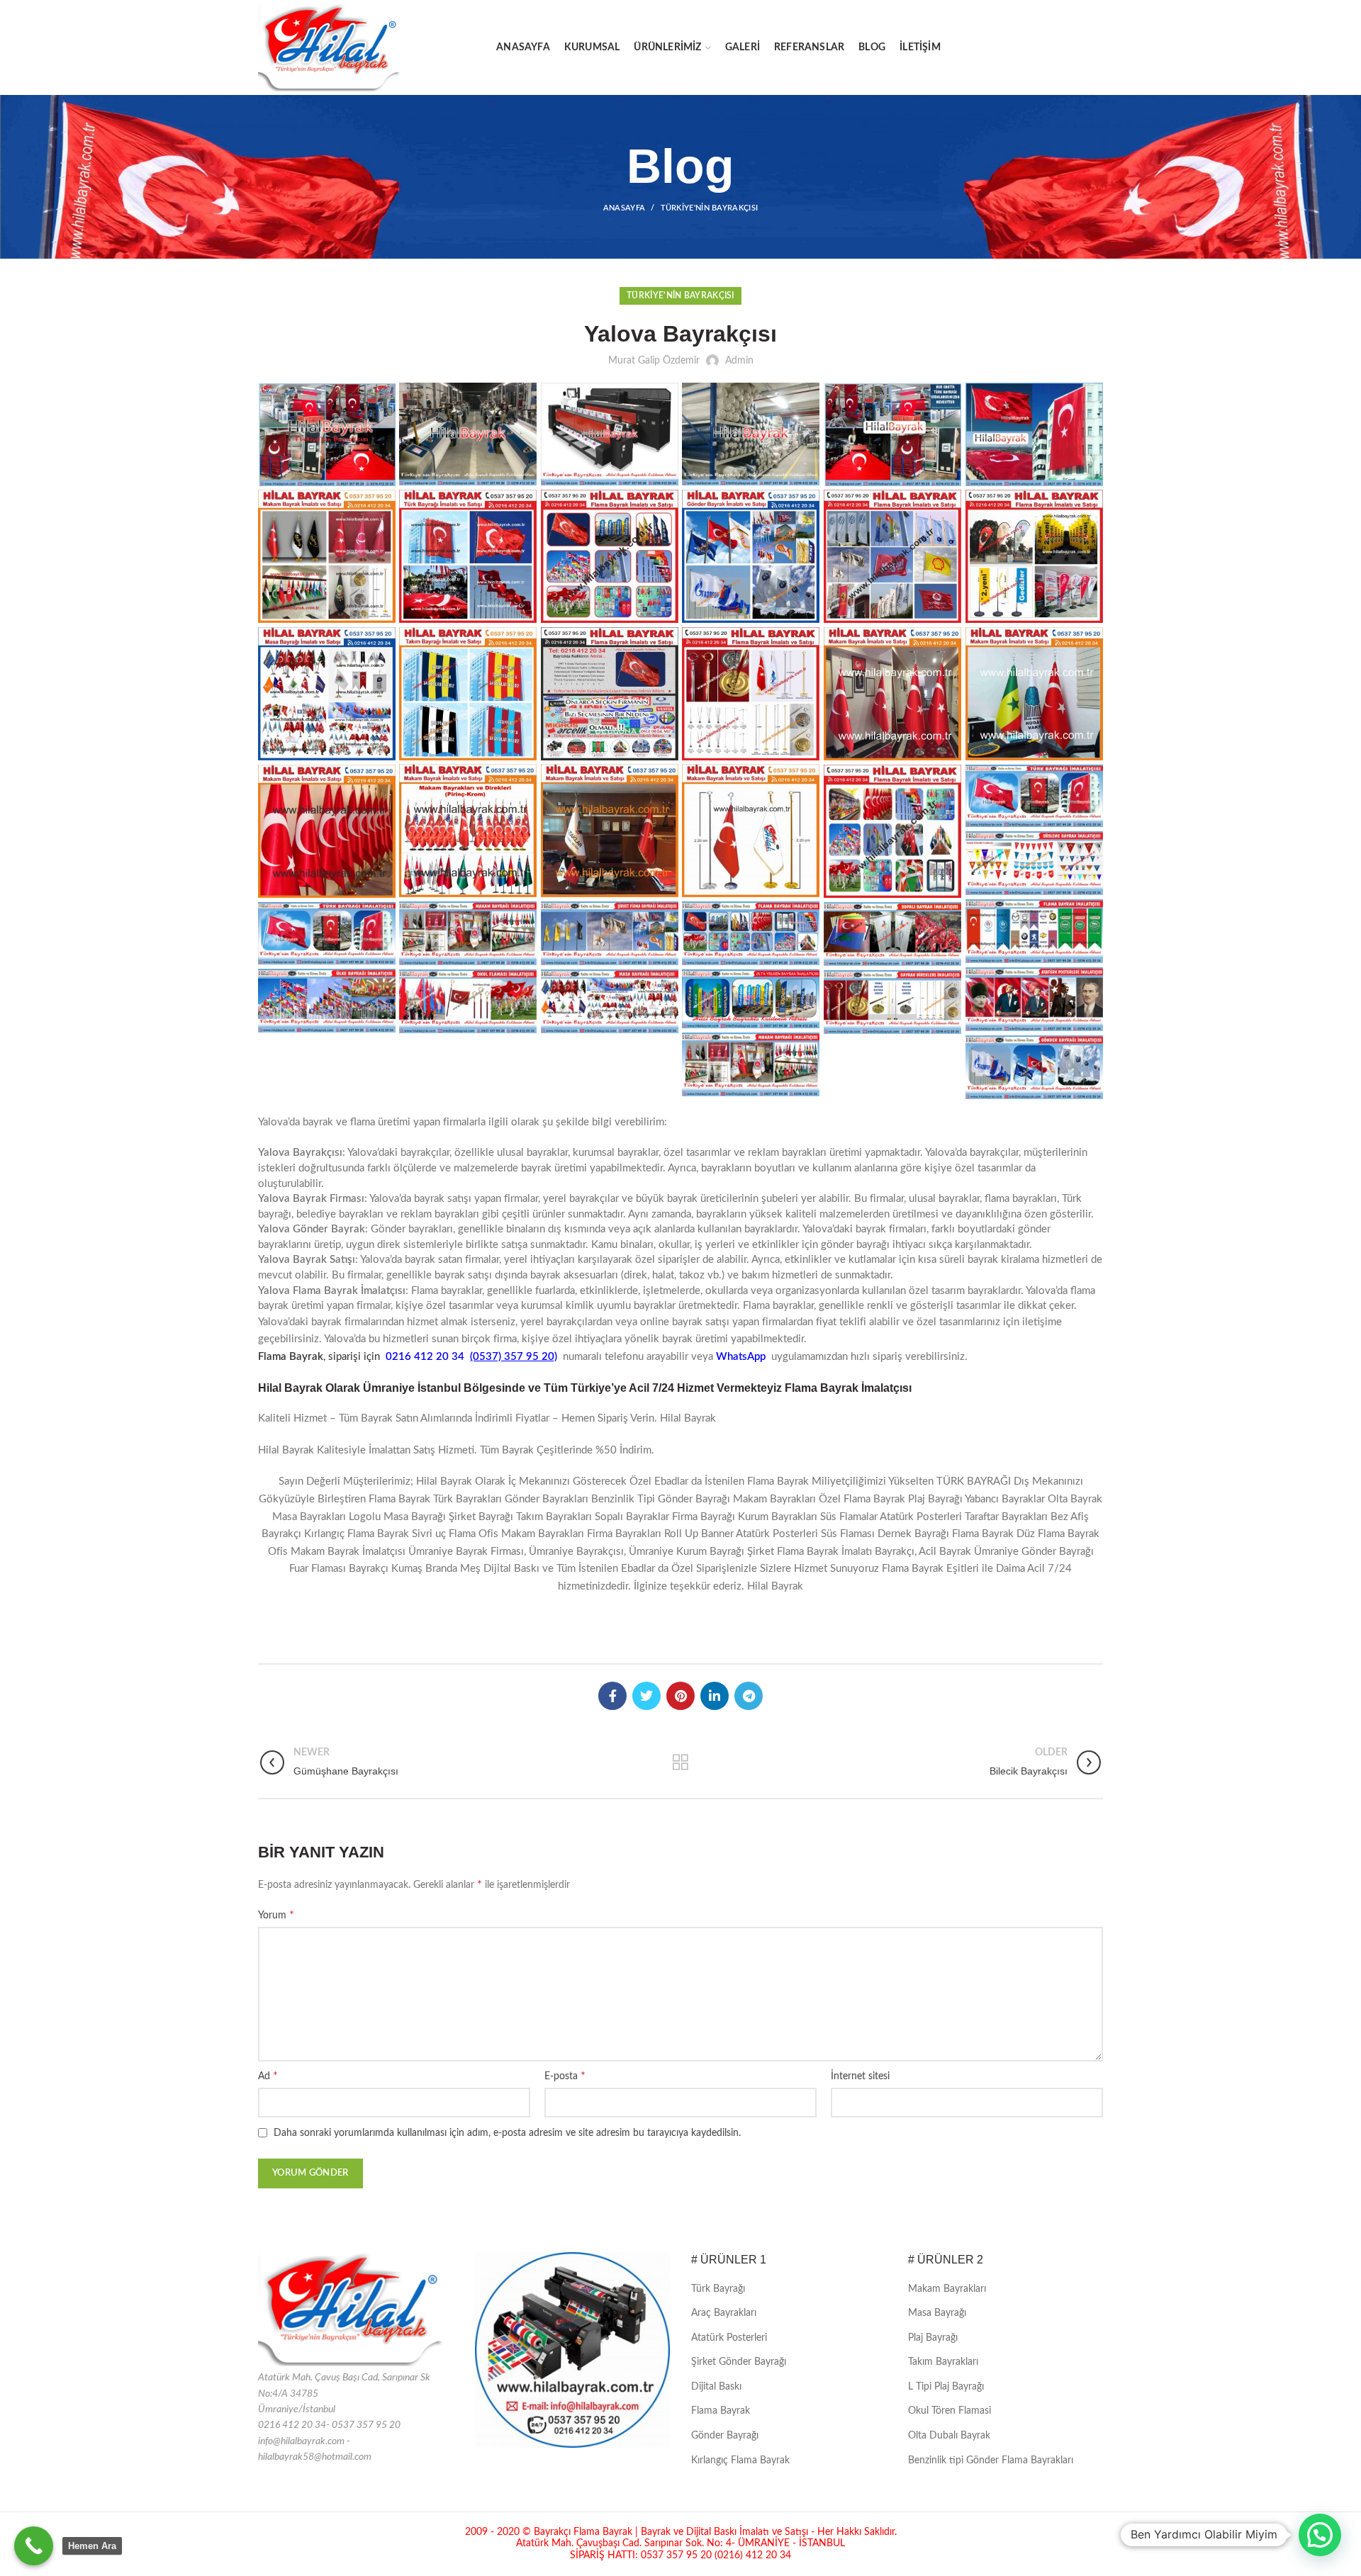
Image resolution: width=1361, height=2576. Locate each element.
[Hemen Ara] (34, 2546)
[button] (1320, 2535)
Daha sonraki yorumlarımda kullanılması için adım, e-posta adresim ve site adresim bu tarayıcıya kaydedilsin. (507, 2133)
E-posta (565, 2076)
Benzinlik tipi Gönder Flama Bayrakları (991, 2460)
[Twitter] (646, 1696)
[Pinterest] (680, 1696)
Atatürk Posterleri (729, 2338)
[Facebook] (612, 1696)
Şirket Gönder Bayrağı (739, 2362)
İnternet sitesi (860, 2076)
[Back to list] (680, 1762)
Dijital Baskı (716, 2387)
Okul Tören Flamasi (950, 2411)
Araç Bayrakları (724, 2313)
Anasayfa (624, 208)
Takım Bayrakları (943, 2362)
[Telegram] (749, 1696)
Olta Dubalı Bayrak (949, 2436)
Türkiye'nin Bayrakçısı (710, 208)
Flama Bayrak (721, 2411)
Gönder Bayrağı (725, 2436)
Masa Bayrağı (937, 2313)
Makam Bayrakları (947, 2289)
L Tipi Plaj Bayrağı (946, 2387)
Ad (268, 2076)
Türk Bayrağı (718, 2289)
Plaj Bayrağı (933, 2338)
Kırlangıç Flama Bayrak (740, 2460)
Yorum (276, 1915)
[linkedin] (715, 1696)
